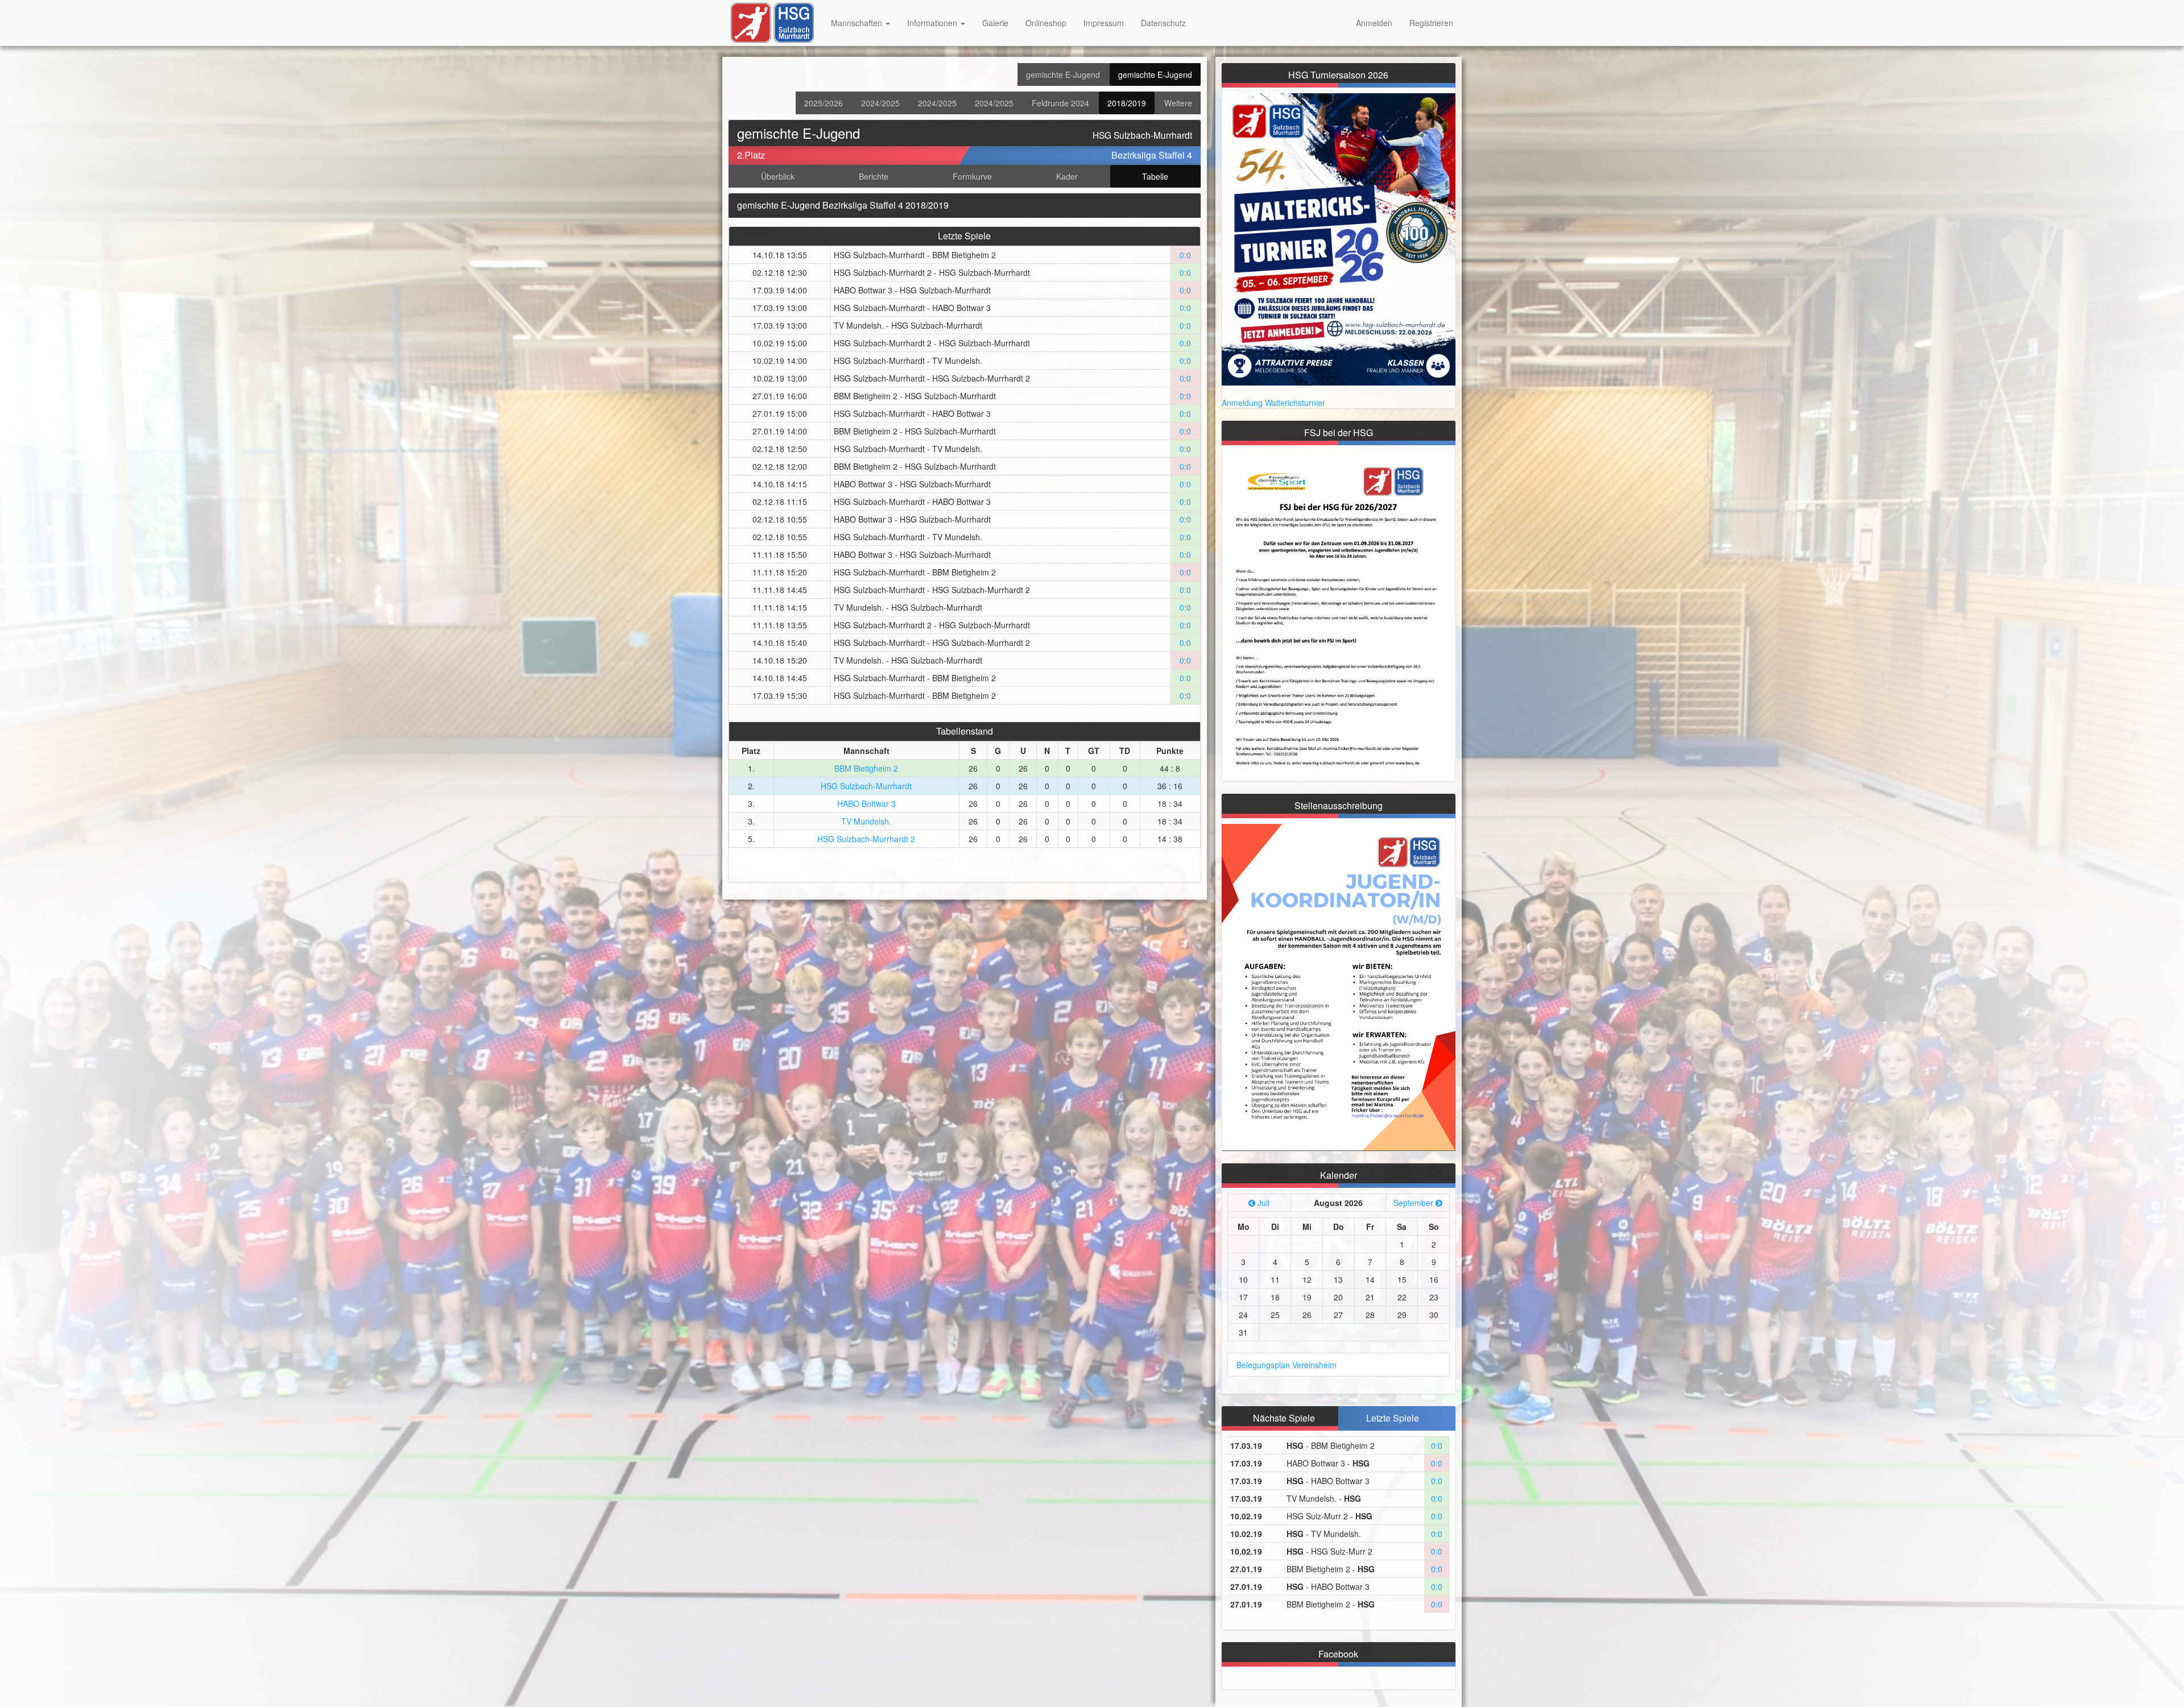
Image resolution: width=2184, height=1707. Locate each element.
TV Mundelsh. (866, 821)
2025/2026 (824, 103)
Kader (1067, 176)
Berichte (874, 176)
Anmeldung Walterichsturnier (1273, 403)
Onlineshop (1046, 23)
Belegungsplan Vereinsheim (1287, 1365)
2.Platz (751, 155)
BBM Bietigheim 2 (866, 768)
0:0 (1185, 255)
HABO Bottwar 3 (866, 803)
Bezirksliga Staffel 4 (1152, 155)
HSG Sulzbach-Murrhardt (866, 786)
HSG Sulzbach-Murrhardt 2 (866, 839)
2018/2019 (1127, 103)
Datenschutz (1163, 23)
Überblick (778, 176)
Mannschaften (858, 23)
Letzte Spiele (1393, 1418)
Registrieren (1431, 23)
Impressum (1104, 23)
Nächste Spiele (1284, 1418)
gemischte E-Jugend (1063, 74)
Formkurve (972, 176)
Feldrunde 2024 (1060, 103)
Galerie (995, 23)
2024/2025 (880, 103)
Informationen (933, 23)
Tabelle (1155, 176)
